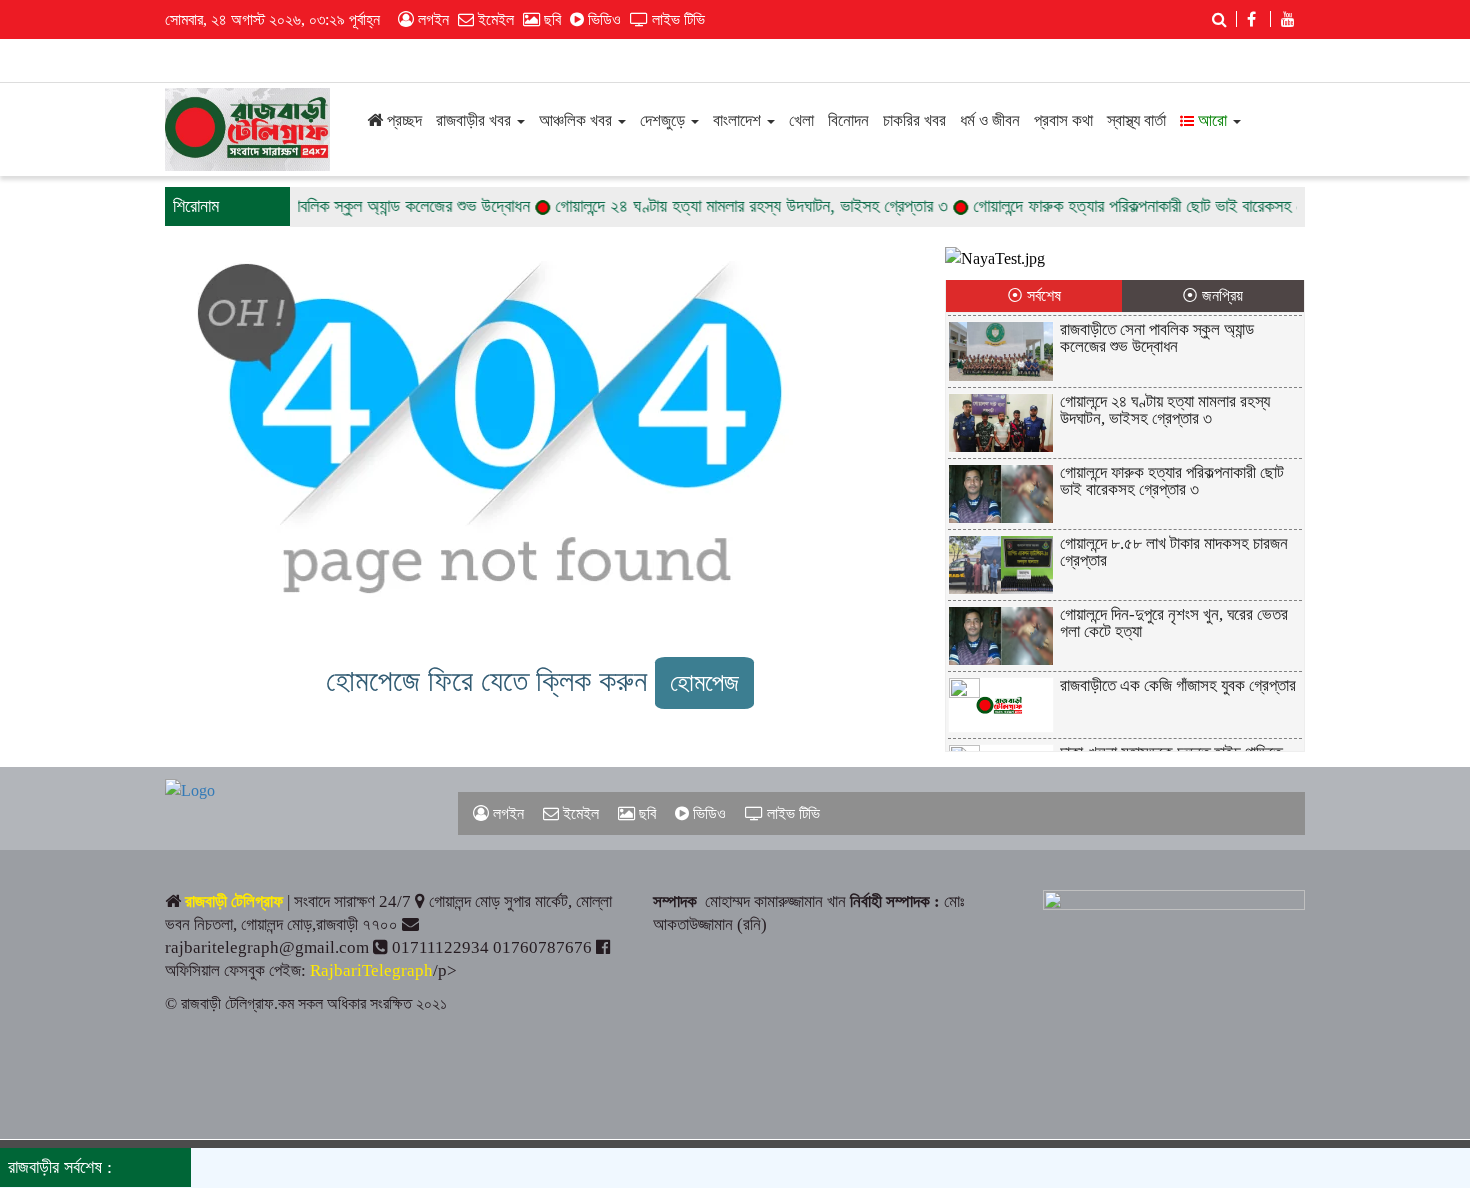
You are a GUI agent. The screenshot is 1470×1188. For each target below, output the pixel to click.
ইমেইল (494, 19)
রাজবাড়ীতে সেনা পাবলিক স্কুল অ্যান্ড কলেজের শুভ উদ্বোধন (342, 206)
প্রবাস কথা (1063, 120)
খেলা (801, 120)
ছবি (550, 19)
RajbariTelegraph (371, 970)
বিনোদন (848, 120)
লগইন (431, 19)
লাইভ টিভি (676, 19)
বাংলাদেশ (739, 120)
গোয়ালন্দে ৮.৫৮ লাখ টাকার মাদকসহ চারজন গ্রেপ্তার (1174, 552)
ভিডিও (602, 19)
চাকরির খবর (914, 120)
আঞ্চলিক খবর (577, 120)
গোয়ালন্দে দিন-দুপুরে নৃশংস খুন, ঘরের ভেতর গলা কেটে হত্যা (1174, 623)
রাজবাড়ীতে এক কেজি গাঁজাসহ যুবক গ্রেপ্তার (1178, 685)
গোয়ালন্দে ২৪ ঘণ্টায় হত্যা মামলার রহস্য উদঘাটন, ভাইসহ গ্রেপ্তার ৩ (731, 206)
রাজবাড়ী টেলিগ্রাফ (234, 901)
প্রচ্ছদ (402, 120)
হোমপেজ (704, 682)
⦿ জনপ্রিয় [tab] (1212, 295)
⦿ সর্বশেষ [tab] (1034, 295)
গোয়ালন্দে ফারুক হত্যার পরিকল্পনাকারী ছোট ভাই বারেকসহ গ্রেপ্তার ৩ (1146, 206)
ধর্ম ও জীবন (990, 120)
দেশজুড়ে (664, 120)
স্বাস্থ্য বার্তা (1136, 120)
